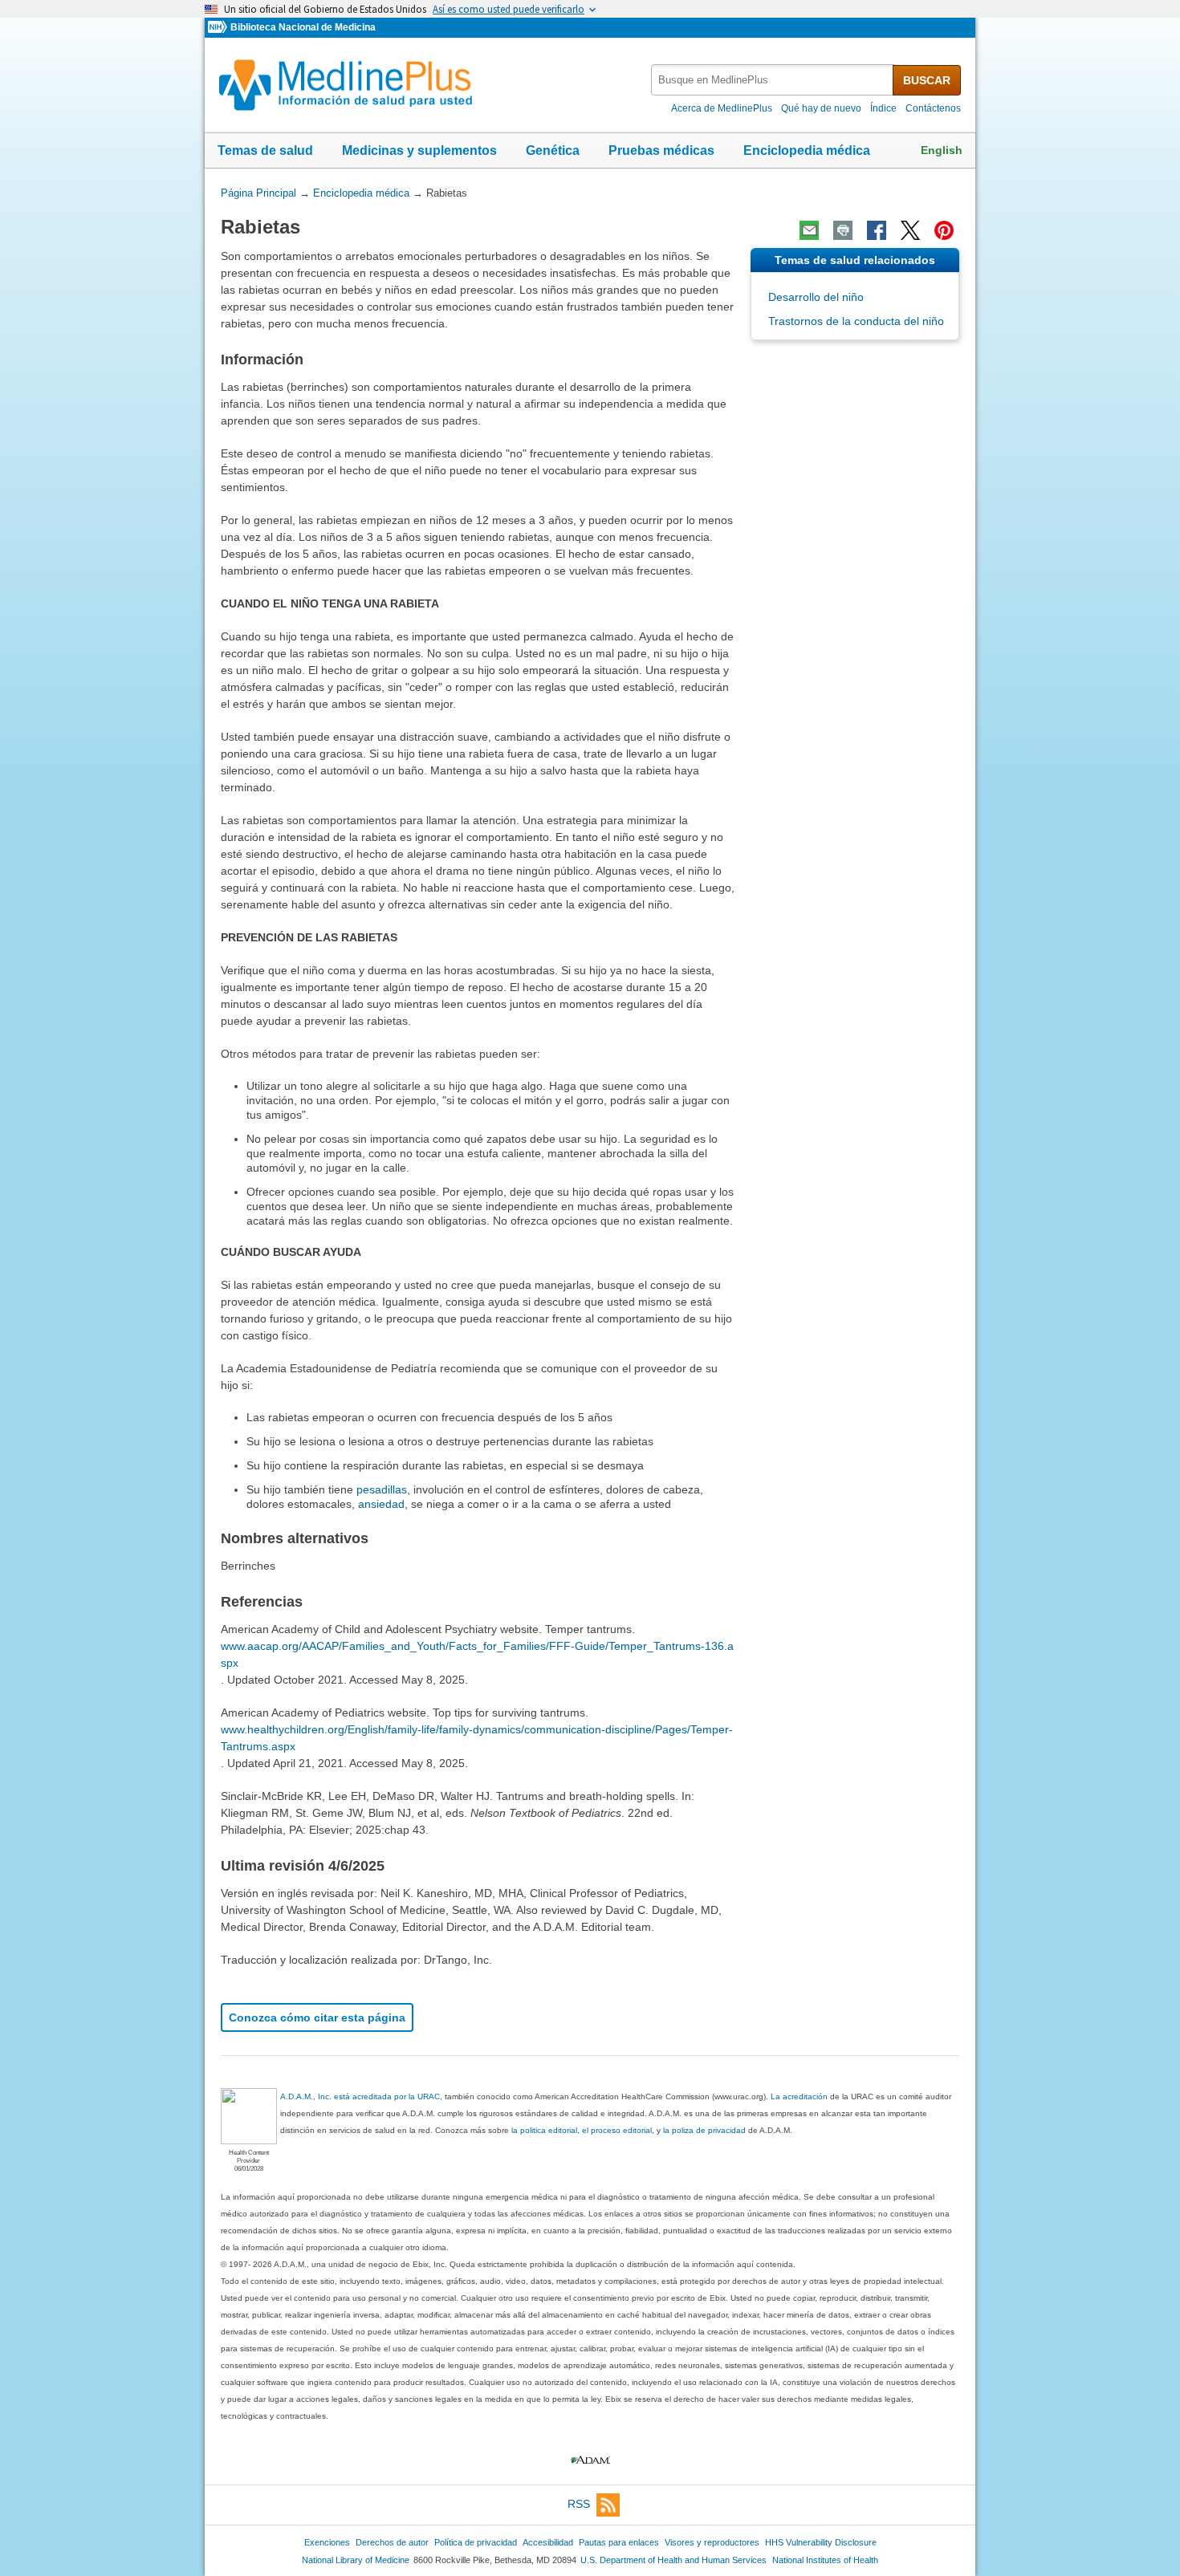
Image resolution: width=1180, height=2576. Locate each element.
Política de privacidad (476, 2542)
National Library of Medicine (356, 2560)
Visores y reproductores (712, 2542)
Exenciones (327, 2542)
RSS (579, 2504)
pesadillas (382, 1489)
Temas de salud (265, 150)
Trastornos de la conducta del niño (856, 321)
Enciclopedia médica (807, 150)
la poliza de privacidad (704, 2130)
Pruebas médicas (661, 150)
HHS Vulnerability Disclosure (821, 2542)
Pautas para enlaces (619, 2542)
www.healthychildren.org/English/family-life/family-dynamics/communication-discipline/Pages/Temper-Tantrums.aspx (477, 1738)
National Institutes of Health (825, 2560)
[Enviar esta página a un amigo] (809, 230)
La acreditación (799, 2097)
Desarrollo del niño (816, 297)
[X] (910, 230)
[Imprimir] (843, 230)
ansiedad (381, 1504)
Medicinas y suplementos (419, 150)
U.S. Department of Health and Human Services (673, 2560)
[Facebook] (877, 230)
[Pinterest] (944, 230)
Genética (553, 150)
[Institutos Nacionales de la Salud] (219, 28)
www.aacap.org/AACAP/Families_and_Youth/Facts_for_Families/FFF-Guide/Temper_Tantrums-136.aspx (477, 1654)
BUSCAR (927, 80)
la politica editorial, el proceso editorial (582, 2130)
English (942, 150)
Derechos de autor (392, 2542)
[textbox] (773, 80)
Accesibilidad (548, 2542)
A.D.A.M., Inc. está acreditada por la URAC (360, 2097)
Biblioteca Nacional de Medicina (303, 27)
